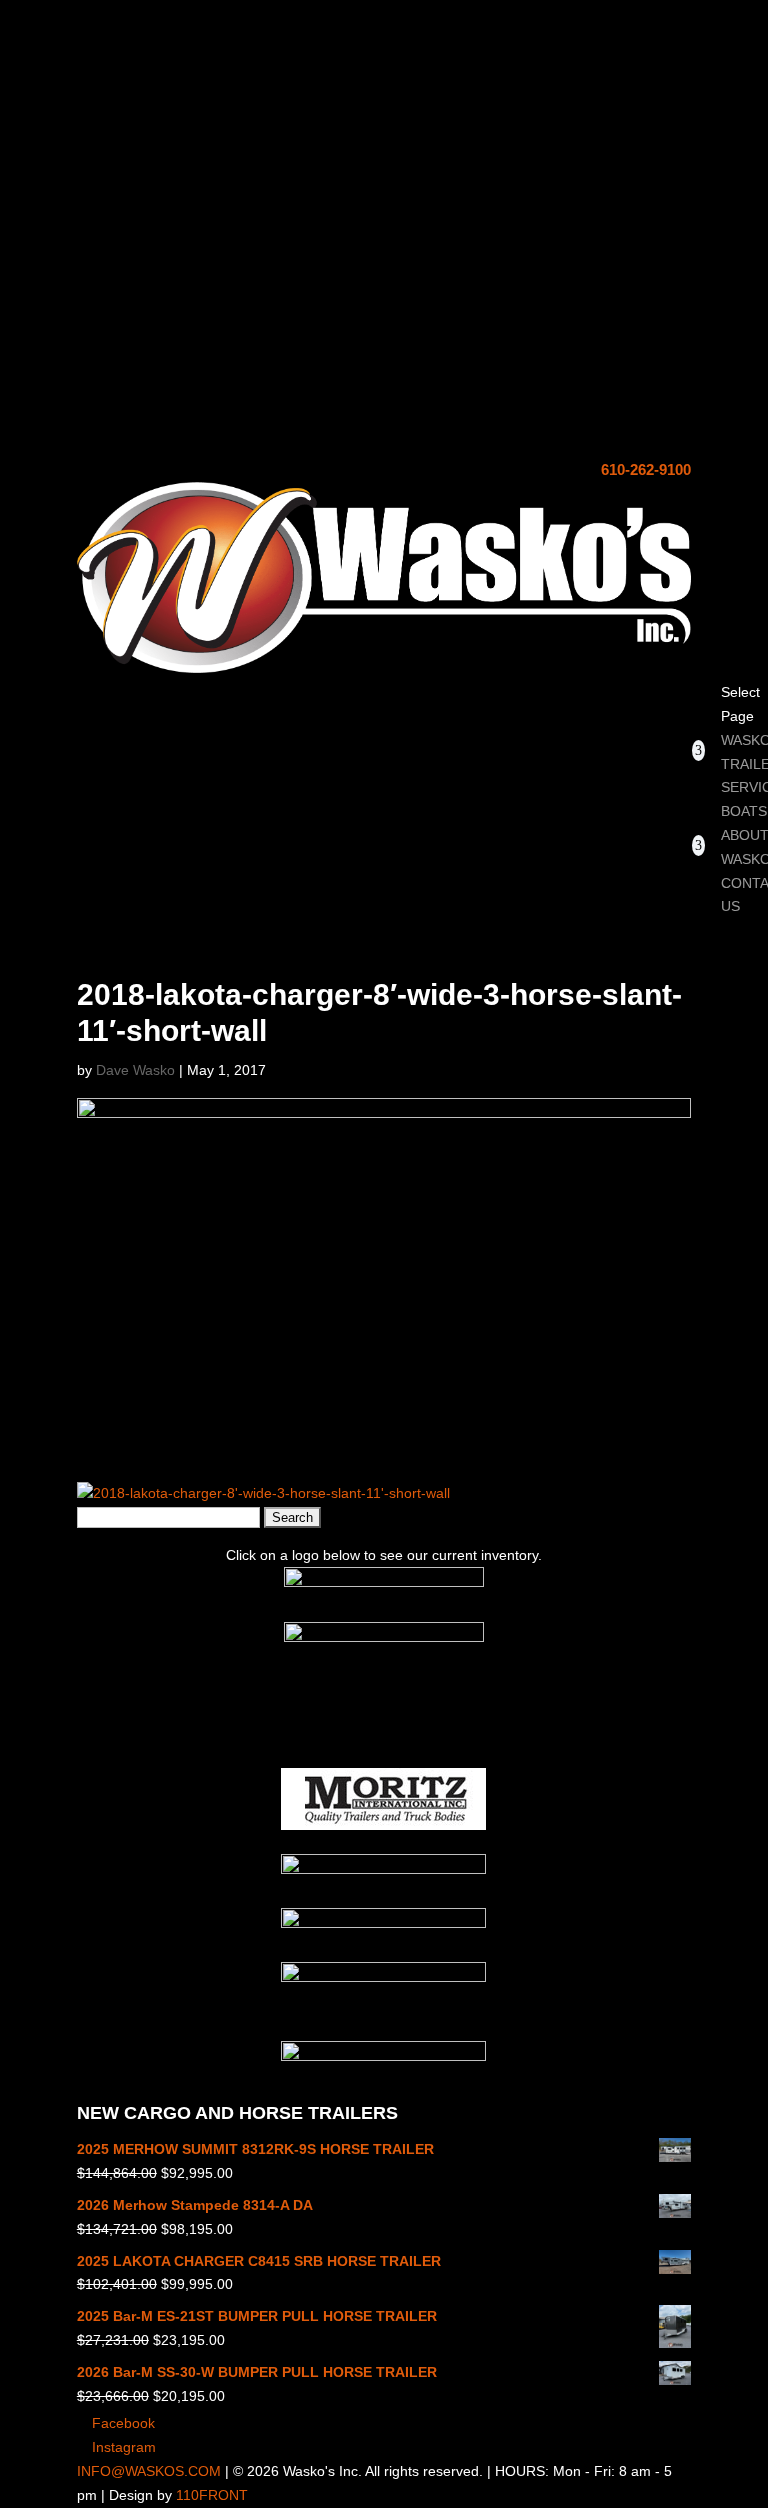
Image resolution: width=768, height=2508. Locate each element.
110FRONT (212, 2495)
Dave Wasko (135, 1070)
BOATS (744, 811)
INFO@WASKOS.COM (149, 2471)
